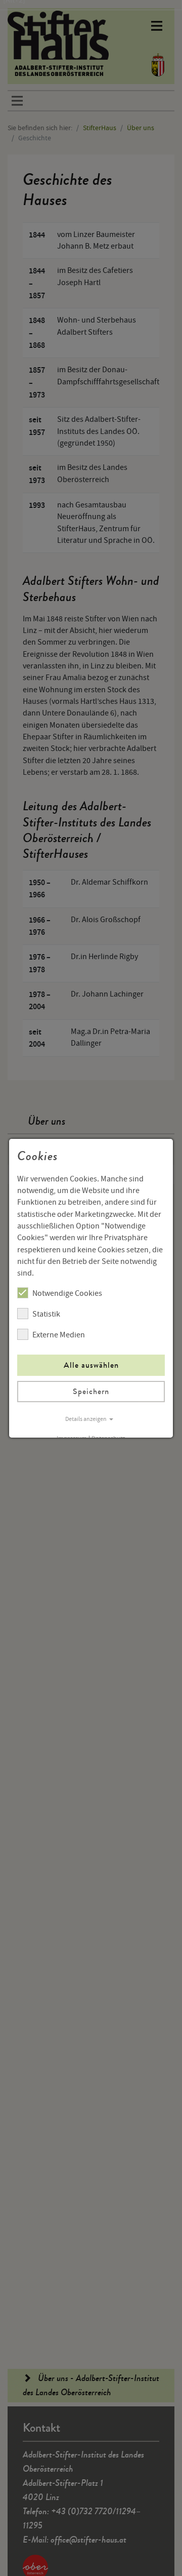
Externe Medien (59, 1335)
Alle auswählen (91, 1365)
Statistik (46, 1314)
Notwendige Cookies (67, 1293)
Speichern (91, 1391)
